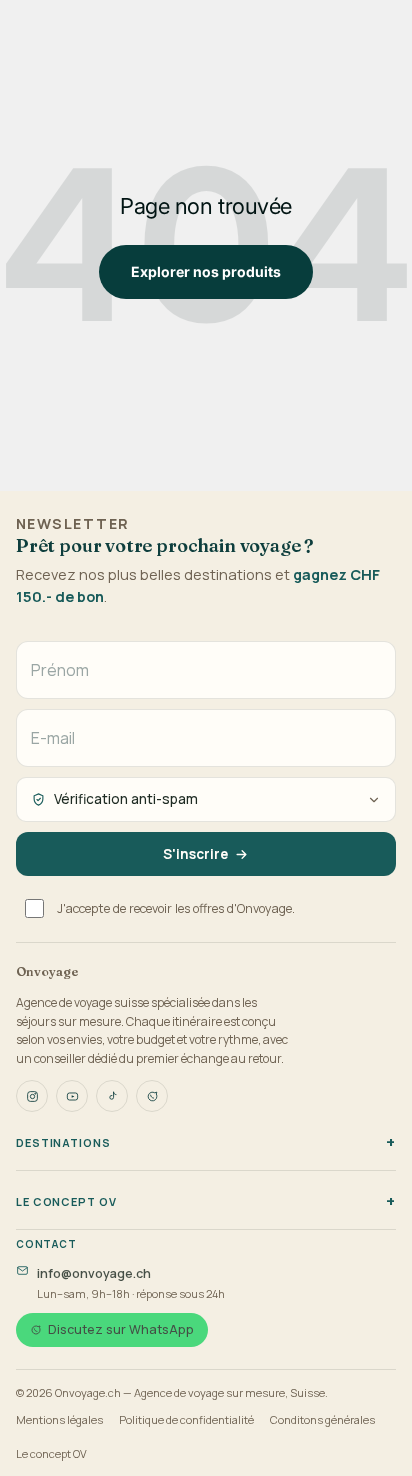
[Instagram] (32, 1096)
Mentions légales (59, 1419)
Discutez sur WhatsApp (121, 1329)
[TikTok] (112, 1096)
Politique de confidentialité (186, 1419)
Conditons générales (322, 1419)
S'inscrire (195, 854)
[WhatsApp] (152, 1096)
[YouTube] (72, 1096)
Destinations (63, 1142)
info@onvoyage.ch (94, 1273)
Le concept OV (66, 1201)
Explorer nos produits (206, 271)
